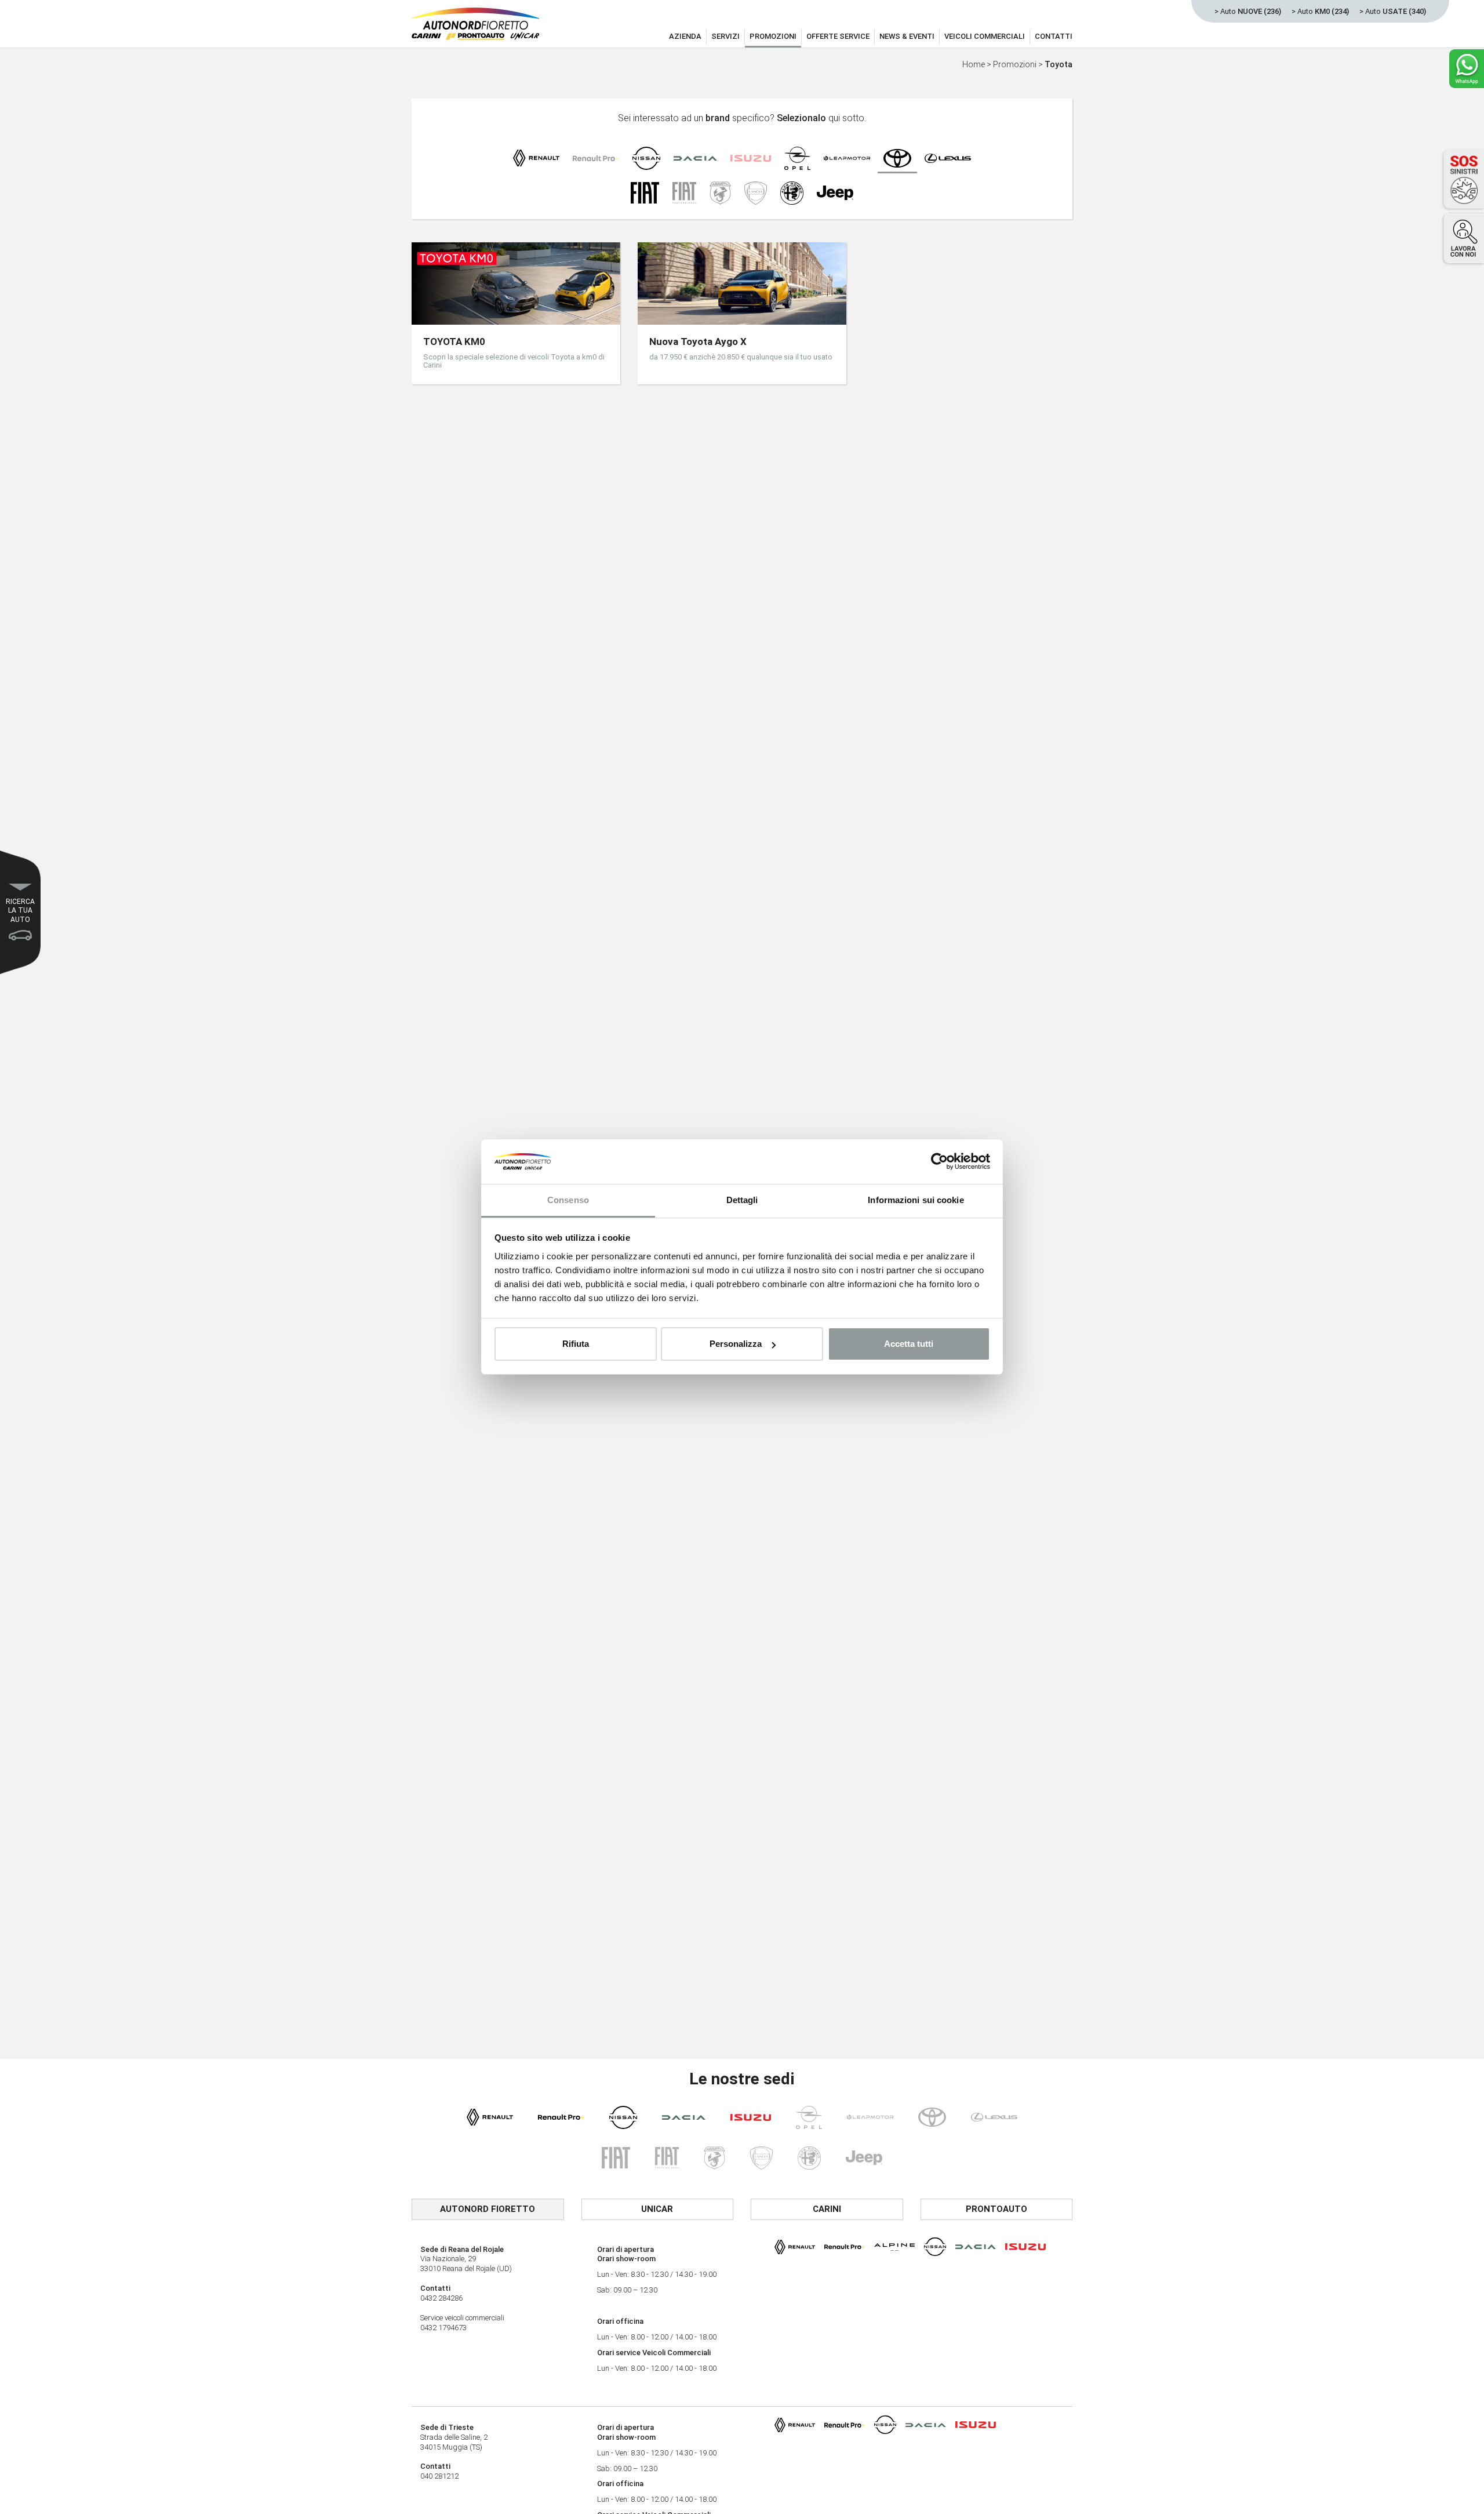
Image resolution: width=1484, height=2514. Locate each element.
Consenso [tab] (568, 1200)
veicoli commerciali (985, 36)
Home (974, 64)
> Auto (1248, 11)
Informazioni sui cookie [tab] (916, 1200)
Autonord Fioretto (488, 2209)
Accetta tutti (909, 1344)
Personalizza (736, 1344)
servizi (725, 36)
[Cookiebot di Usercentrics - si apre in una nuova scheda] (939, 1162)
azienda (685, 36)
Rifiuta (576, 1344)
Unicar (657, 2209)
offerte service (838, 36)
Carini (827, 2209)
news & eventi (907, 36)
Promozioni (1015, 64)
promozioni (773, 36)
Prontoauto (996, 2209)
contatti (1054, 36)
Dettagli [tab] (742, 1200)
